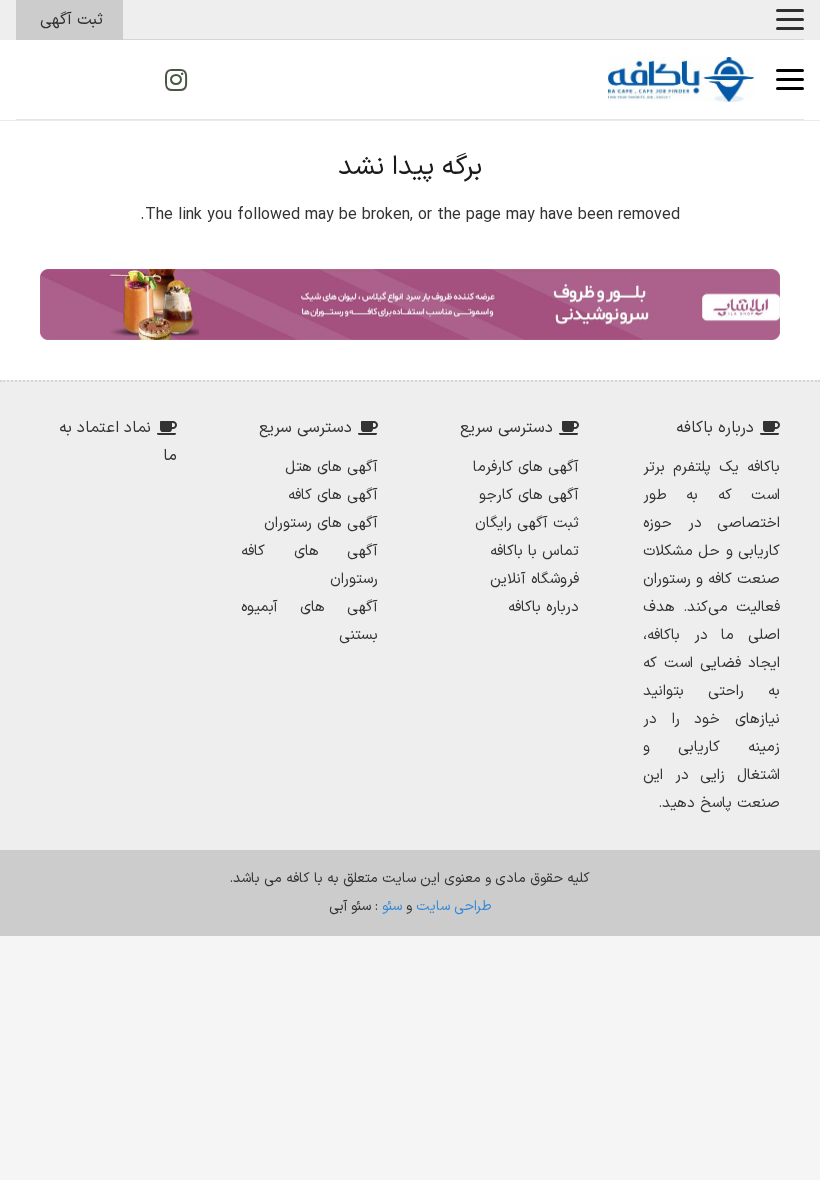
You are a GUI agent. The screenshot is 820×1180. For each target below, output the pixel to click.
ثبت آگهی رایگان (527, 523)
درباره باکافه (543, 607)
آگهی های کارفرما (526, 467)
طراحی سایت (454, 906)
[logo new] (681, 79)
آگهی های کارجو (529, 495)
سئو (392, 906)
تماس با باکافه (534, 551)
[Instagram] (176, 80)
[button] (790, 20)
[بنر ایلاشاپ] (410, 305)
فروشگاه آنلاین (534, 579)
